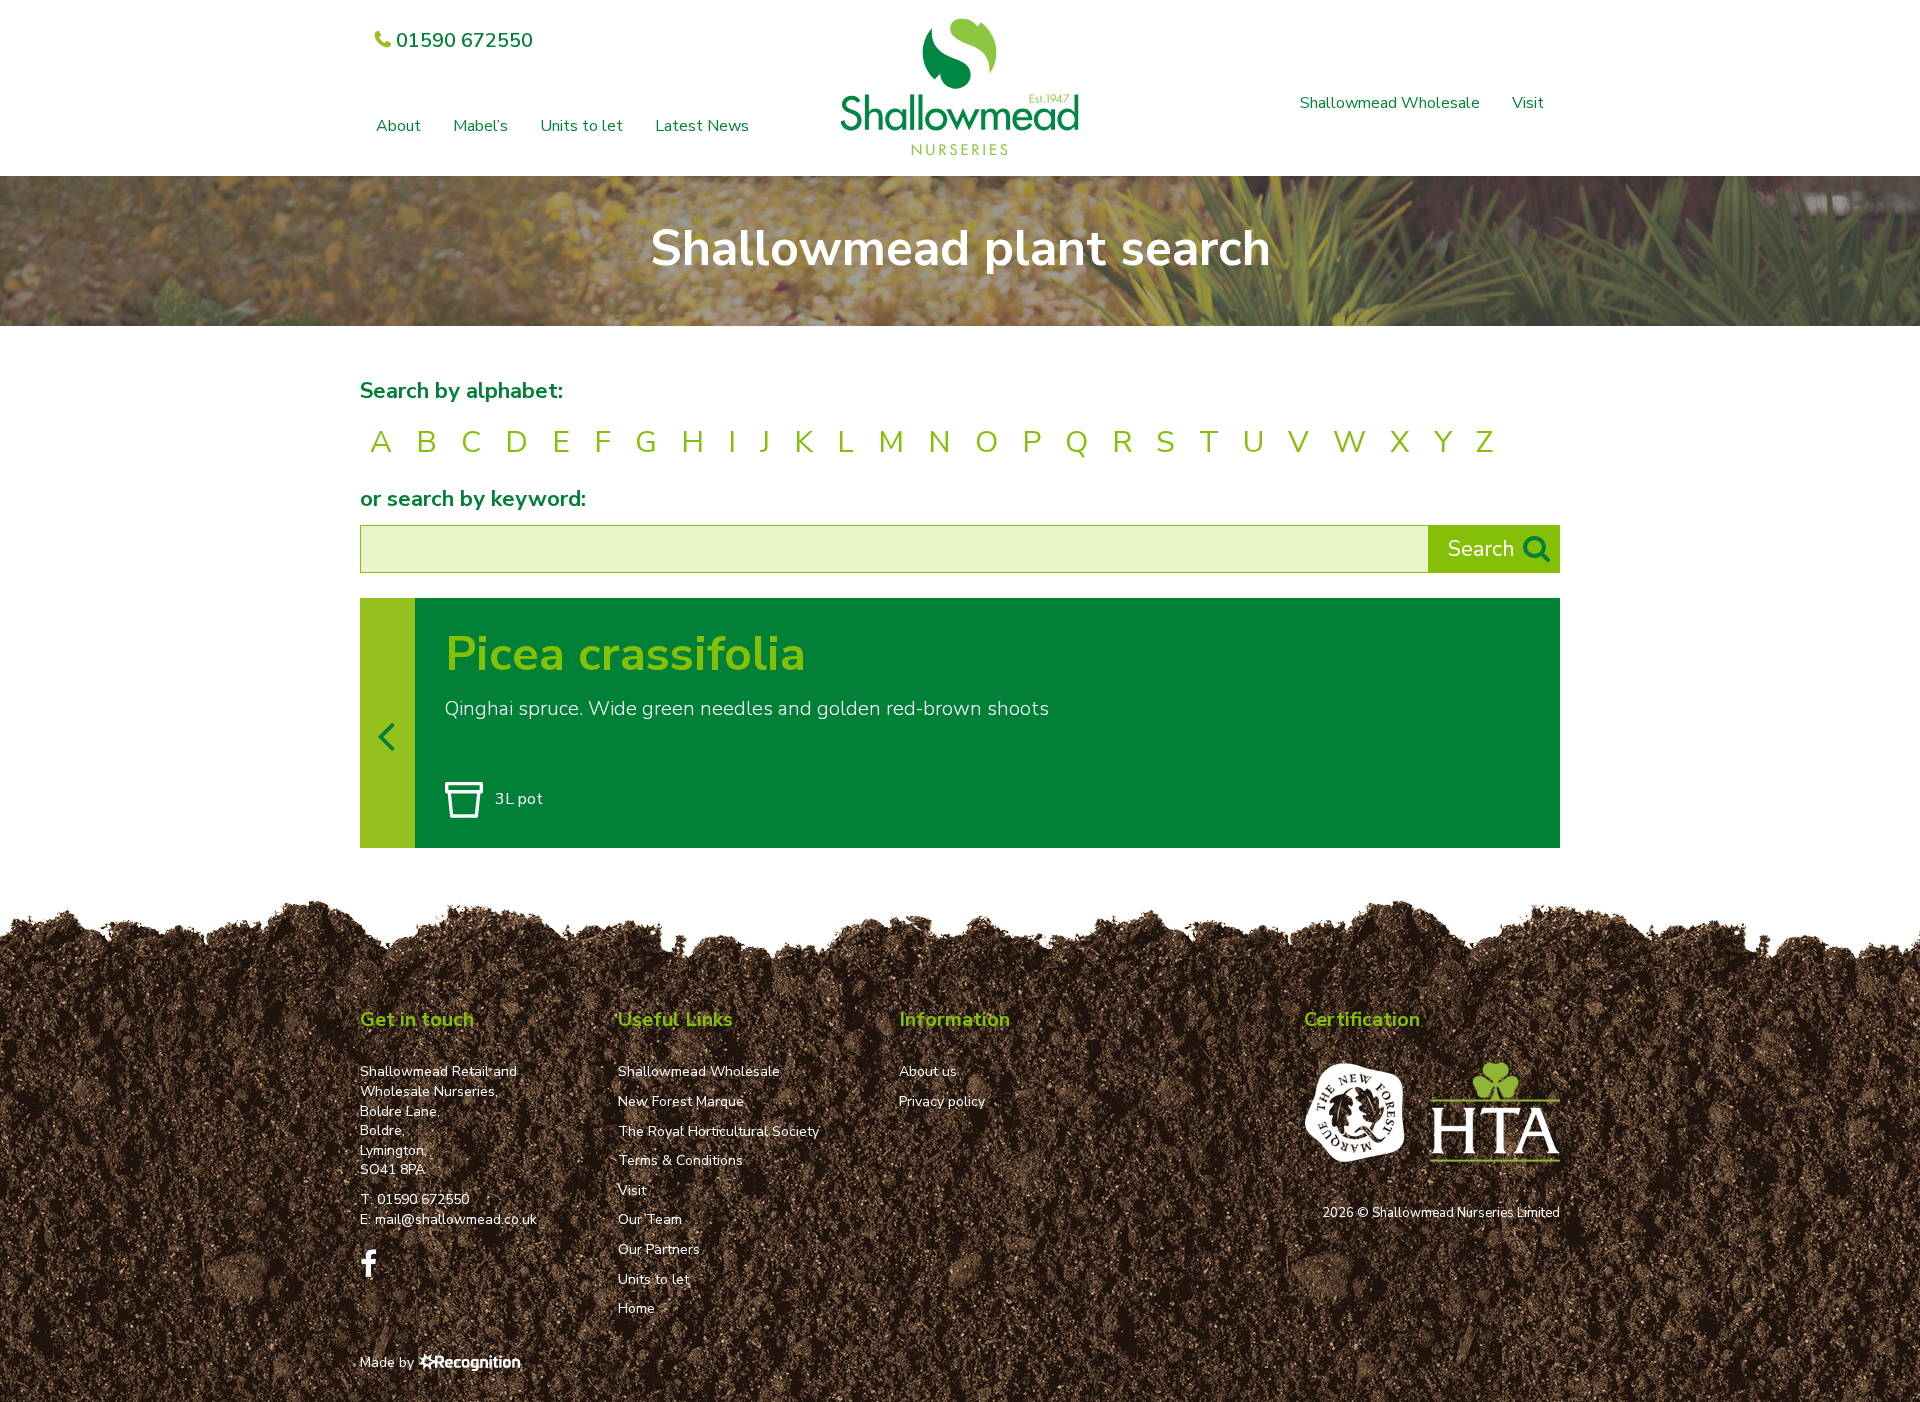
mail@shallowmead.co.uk (456, 1219)
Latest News (702, 126)
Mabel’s (480, 126)
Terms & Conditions (680, 1160)
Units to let (581, 126)
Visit (1528, 103)
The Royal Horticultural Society (718, 1131)
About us (928, 1071)
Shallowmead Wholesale (1390, 103)
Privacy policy (942, 1101)
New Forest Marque (681, 1101)
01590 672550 (423, 1199)
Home (636, 1308)
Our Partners (659, 1249)
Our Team (650, 1219)
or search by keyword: (473, 499)
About (398, 126)
